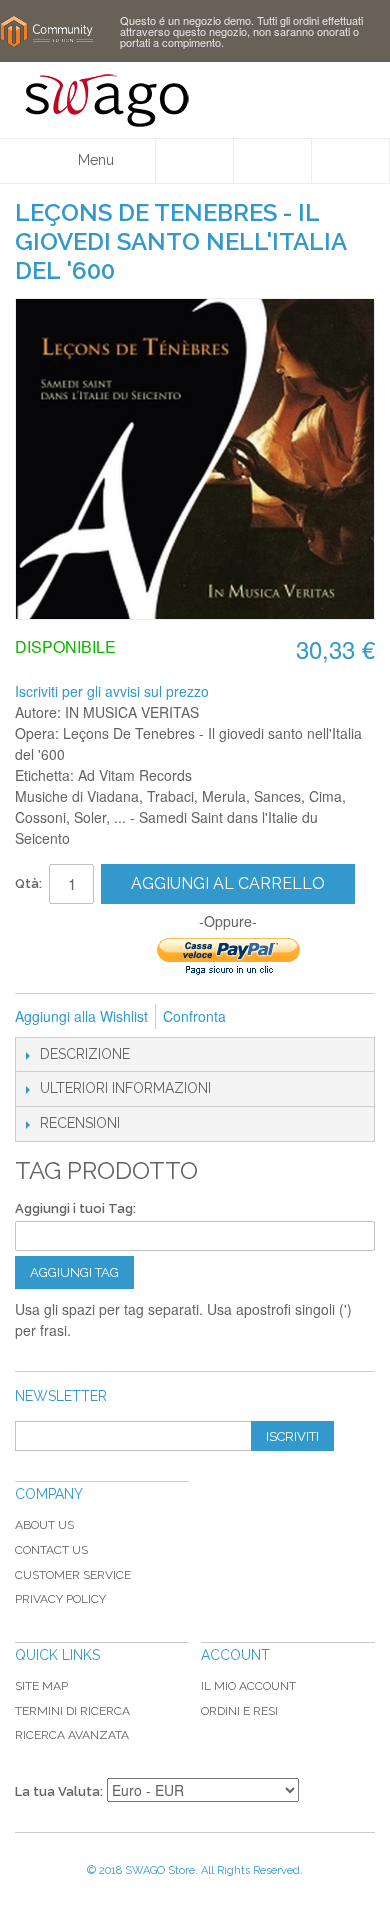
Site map (41, 1686)
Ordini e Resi (239, 1711)
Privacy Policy (60, 1599)
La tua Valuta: (59, 1791)
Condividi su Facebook (308, 1017)
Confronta (194, 1016)
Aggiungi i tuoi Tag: (75, 1208)
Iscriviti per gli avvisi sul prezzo (112, 691)
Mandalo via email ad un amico (268, 1017)
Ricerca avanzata (72, 1735)
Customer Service (73, 1575)
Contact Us (51, 1550)
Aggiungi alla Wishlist (81, 1016)
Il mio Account (248, 1686)
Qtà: (28, 883)
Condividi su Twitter (348, 1017)
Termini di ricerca (72, 1711)
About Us (44, 1525)
